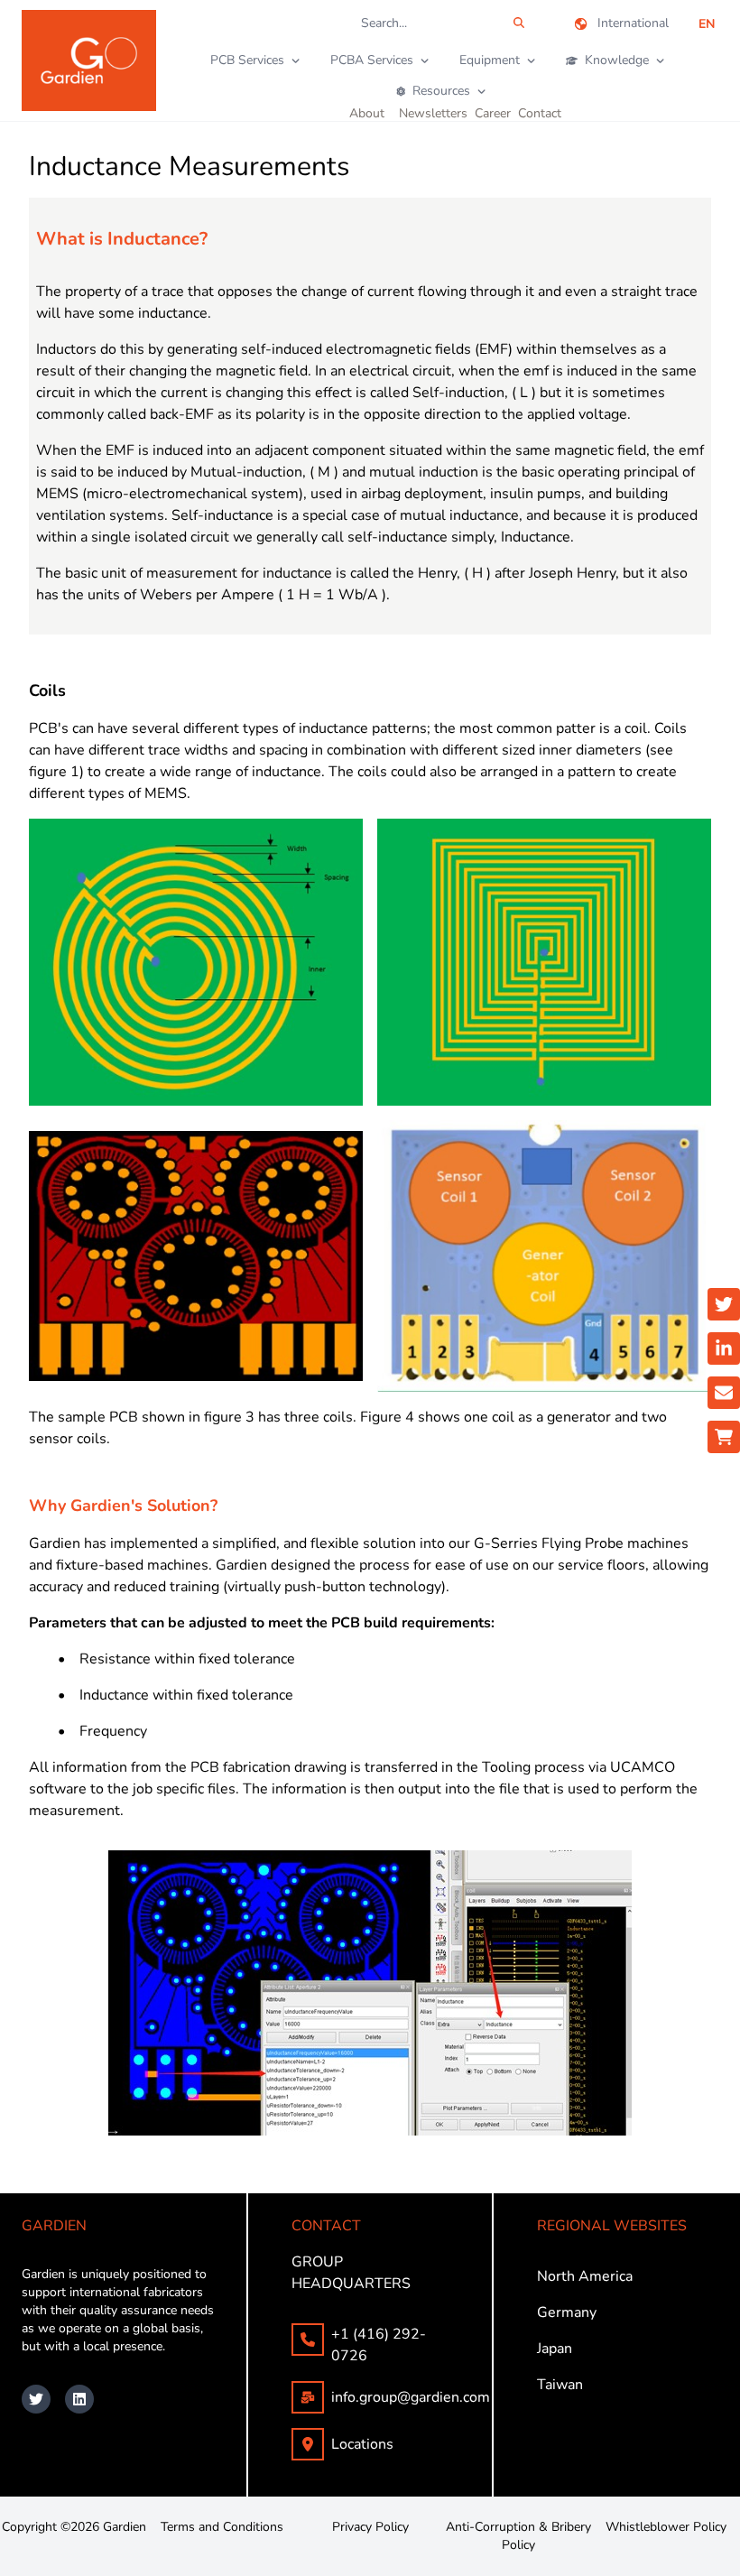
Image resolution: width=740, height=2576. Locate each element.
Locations (362, 2444)
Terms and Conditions (222, 2527)
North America (585, 2276)
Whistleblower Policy (666, 2527)
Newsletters (433, 113)
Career (493, 113)
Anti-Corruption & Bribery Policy (518, 2536)
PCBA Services (372, 60)
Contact (540, 113)
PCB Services (247, 60)
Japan (555, 2349)
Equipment (490, 60)
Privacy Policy (370, 2527)
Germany (567, 2312)
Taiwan (560, 2385)
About (367, 113)
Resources (441, 91)
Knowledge (617, 60)
